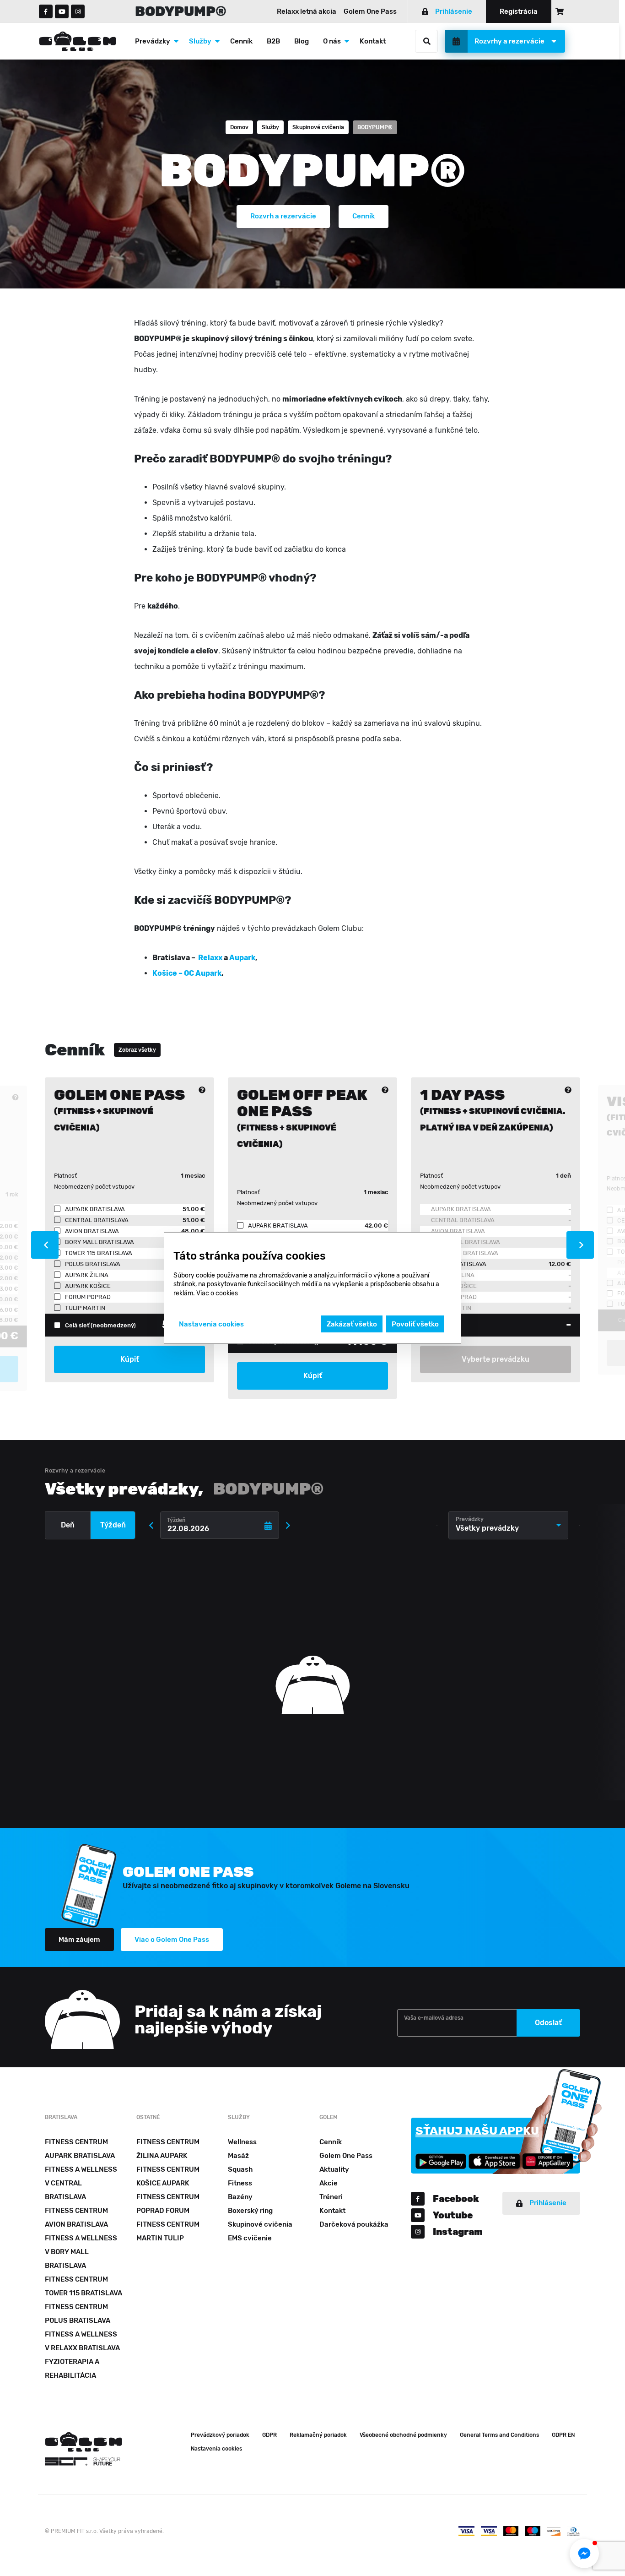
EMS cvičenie (250, 2238)
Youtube (453, 2215)
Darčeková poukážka (354, 2224)
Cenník (241, 41)
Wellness (242, 2142)
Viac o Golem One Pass (172, 1940)
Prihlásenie (454, 11)
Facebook (456, 2199)
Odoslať (548, 2023)
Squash (240, 2169)
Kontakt (373, 41)
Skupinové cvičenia (318, 127)
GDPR (269, 2435)
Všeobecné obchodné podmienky (403, 2435)
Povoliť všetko (415, 1324)
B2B (273, 41)
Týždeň (113, 1525)
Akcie (329, 2183)
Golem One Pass (370, 11)
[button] (584, 2554)
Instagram (458, 2232)
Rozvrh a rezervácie (283, 216)
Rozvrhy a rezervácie (509, 41)
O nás (332, 41)
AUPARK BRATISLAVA (461, 1209)
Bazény (240, 2197)
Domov (239, 127)
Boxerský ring (250, 2211)
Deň (68, 1525)
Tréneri (331, 2197)
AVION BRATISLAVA (458, 1231)
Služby (200, 41)
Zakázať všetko (352, 1324)
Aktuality (334, 2169)
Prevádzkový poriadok (220, 2435)
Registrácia (519, 11)
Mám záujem (79, 1940)
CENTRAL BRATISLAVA (463, 1220)
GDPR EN (563, 2435)
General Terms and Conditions (499, 2435)
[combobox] (508, 1525)
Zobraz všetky (137, 1050)
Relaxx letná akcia (307, 11)
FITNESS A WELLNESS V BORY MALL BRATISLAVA (81, 2252)
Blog (302, 41)
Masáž (238, 2156)
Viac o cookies (217, 1293)
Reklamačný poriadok (318, 2435)
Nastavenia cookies (216, 2449)
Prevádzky (153, 41)
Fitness (240, 2183)
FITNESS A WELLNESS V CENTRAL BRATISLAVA (81, 2183)
